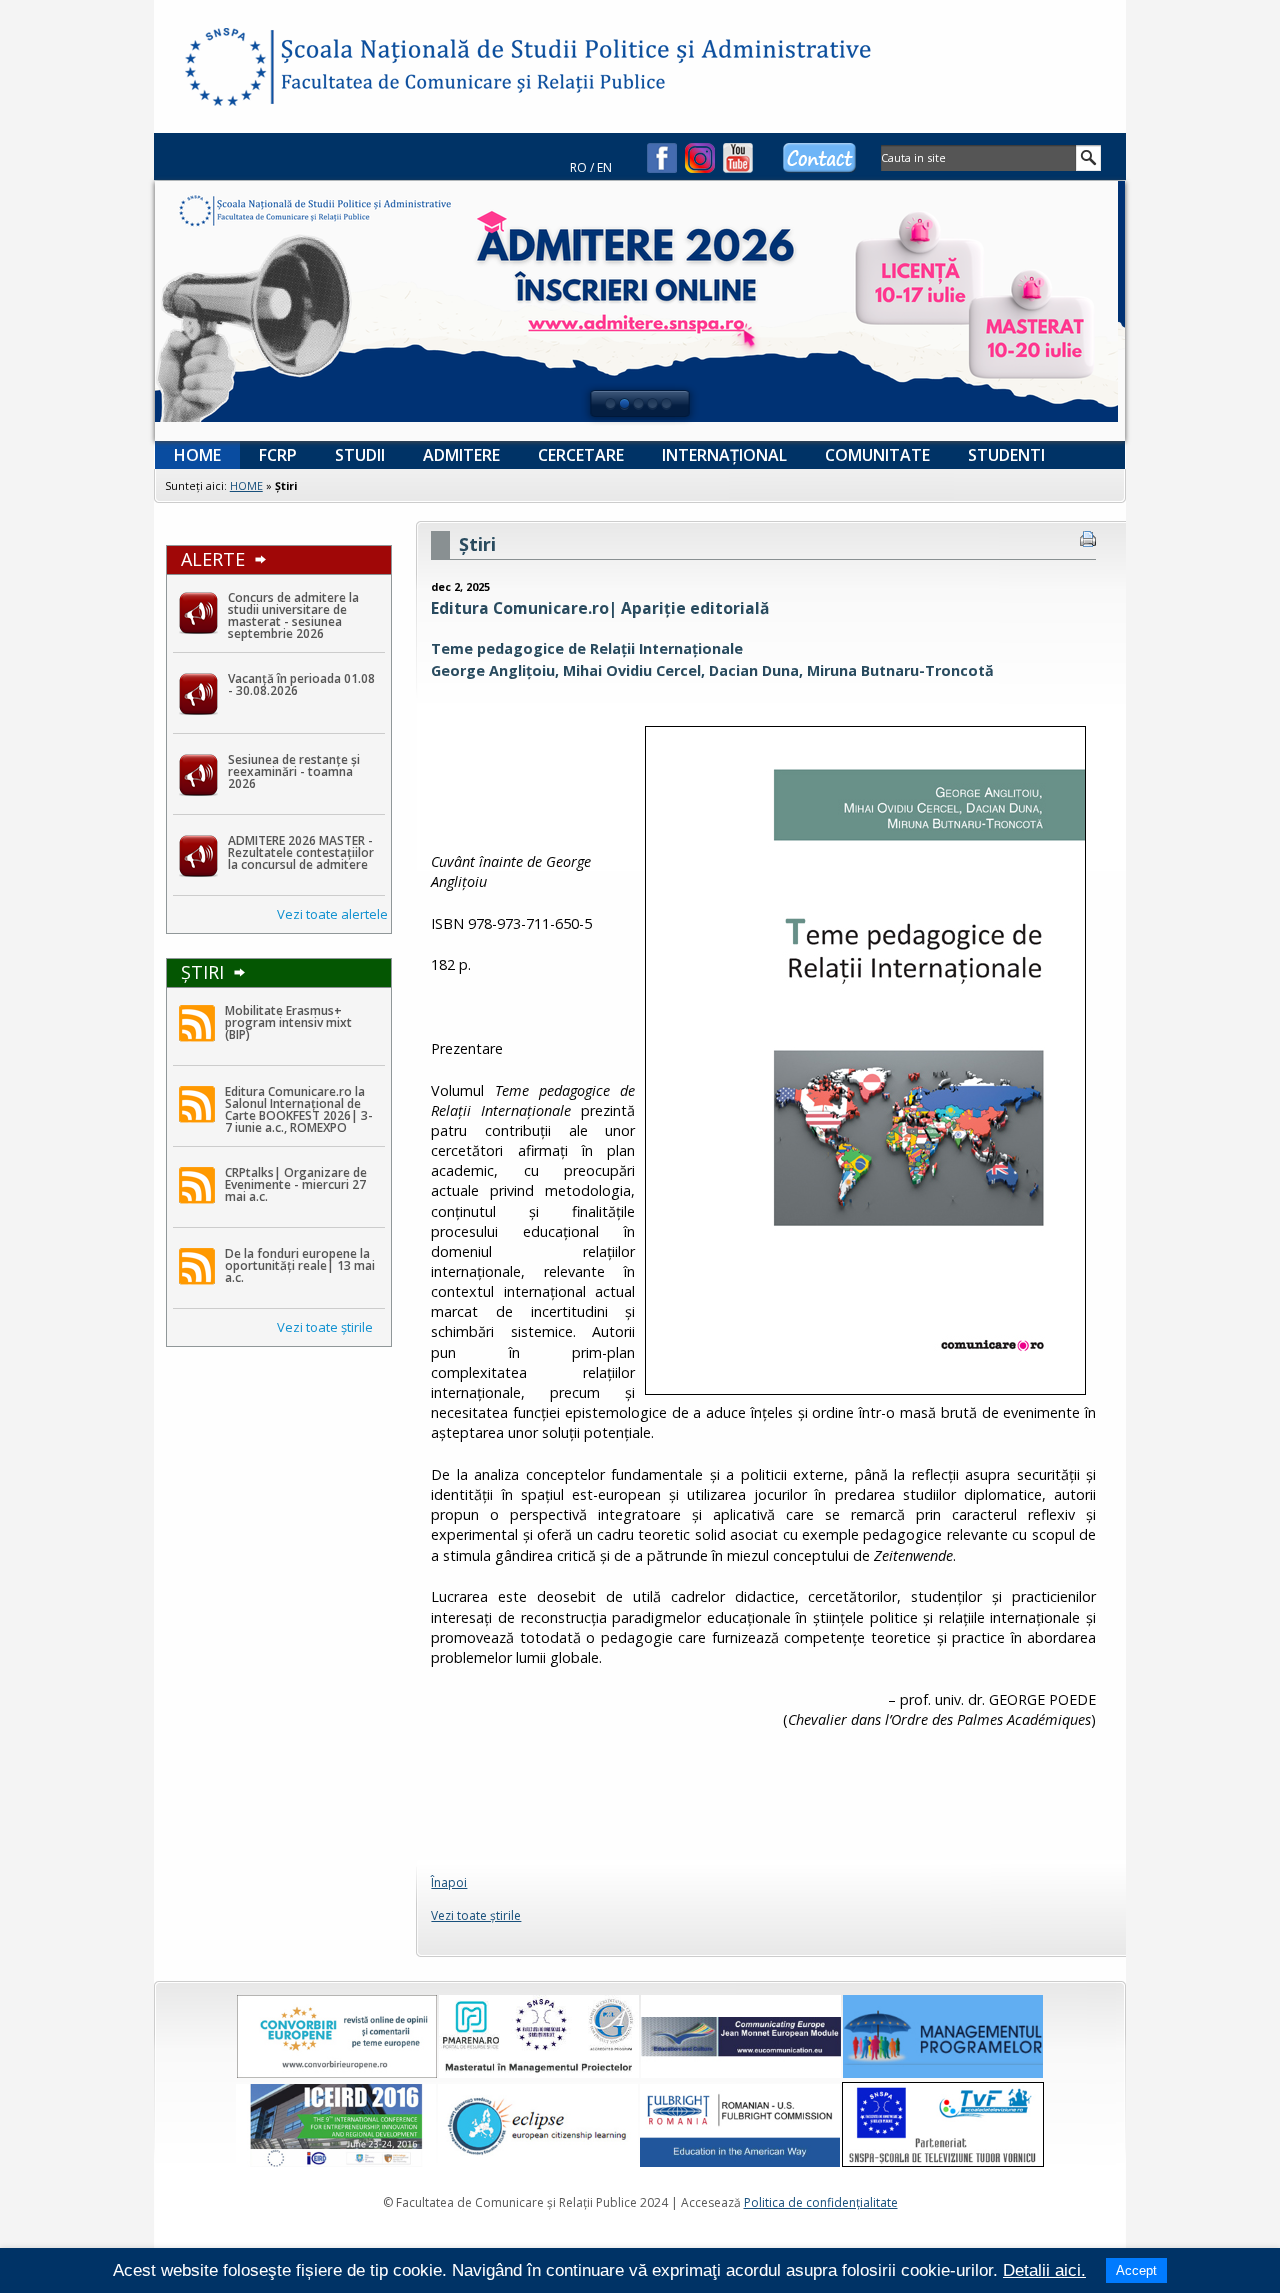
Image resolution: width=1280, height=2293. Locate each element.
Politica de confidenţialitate (821, 2202)
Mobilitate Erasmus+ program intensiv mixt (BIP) (288, 1022)
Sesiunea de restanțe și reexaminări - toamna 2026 (294, 771)
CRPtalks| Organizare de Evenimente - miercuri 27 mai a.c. (296, 1184)
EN (604, 167)
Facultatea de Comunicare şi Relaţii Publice (224, 70)
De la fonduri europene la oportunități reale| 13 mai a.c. (300, 1265)
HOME (246, 485)
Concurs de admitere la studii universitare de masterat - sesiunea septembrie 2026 (293, 615)
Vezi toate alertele (332, 914)
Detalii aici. (1044, 2270)
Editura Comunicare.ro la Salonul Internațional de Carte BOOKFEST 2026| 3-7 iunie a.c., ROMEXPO (299, 1109)
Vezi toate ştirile (325, 1327)
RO (578, 167)
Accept (1136, 2270)
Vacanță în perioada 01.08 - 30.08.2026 (301, 684)
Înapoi (449, 1882)
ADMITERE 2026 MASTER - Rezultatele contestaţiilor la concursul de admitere (301, 852)
